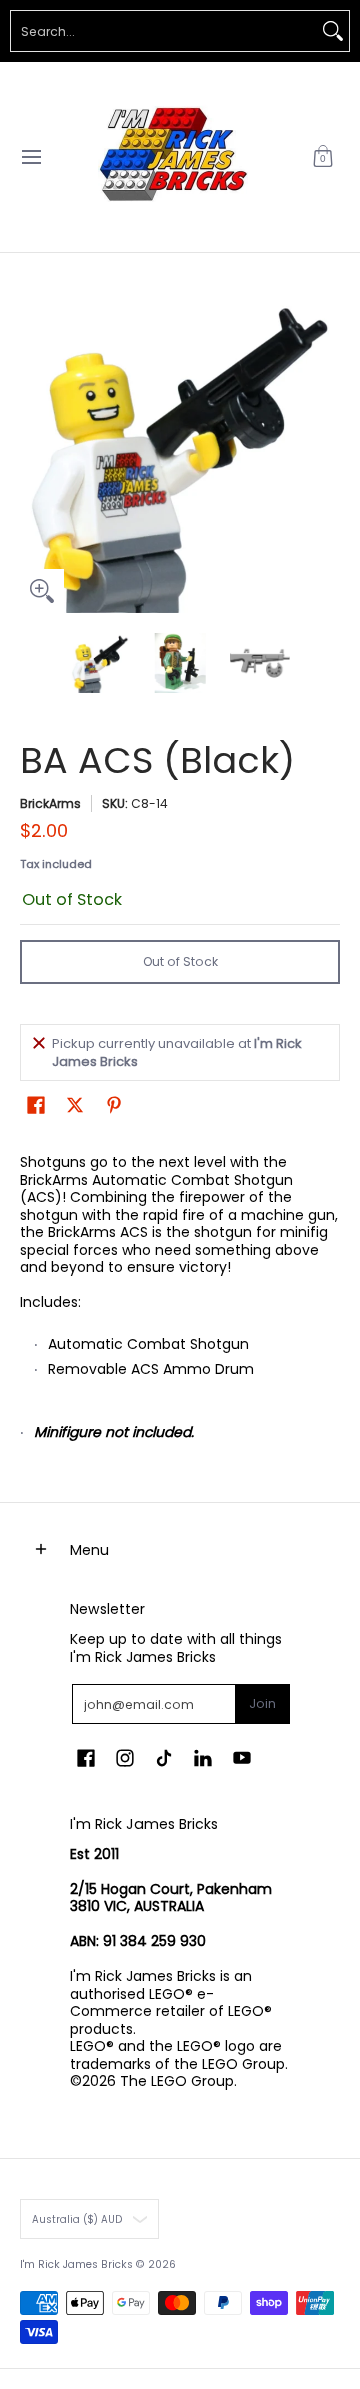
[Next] (326, 453)
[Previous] (34, 453)
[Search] (333, 31)
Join (262, 1703)
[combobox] (164, 31)
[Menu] (30, 157)
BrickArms (50, 803)
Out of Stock (180, 961)
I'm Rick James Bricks (76, 2264)
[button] (323, 157)
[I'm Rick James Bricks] (173, 157)
